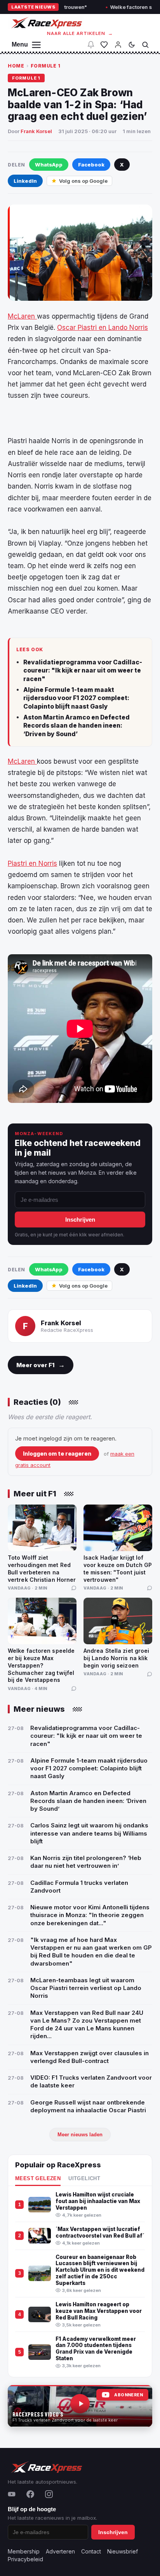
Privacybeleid (25, 2559)
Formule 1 (46, 66)
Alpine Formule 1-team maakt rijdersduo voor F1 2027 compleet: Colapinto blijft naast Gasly (76, 698)
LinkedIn (25, 181)
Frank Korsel (36, 131)
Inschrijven (80, 1220)
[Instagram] (49, 2494)
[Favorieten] (104, 45)
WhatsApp (49, 165)
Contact (91, 2551)
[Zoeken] (145, 45)
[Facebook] (30, 2494)
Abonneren (129, 2395)
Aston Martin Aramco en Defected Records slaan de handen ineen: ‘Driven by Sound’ (77, 726)
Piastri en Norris (32, 863)
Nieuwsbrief (123, 2551)
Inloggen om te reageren (57, 1454)
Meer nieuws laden (80, 2135)
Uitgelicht (84, 2179)
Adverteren (60, 2551)
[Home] (46, 23)
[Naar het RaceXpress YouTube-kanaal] (80, 2406)
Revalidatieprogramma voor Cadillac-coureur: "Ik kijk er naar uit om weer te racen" (83, 671)
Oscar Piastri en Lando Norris (103, 328)
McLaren (22, 316)
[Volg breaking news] (91, 45)
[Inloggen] (118, 45)
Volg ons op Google (83, 181)
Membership (24, 2551)
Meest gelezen (38, 2179)
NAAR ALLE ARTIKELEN (80, 33)
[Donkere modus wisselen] (132, 45)
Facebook (91, 165)
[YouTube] (12, 2494)
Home (16, 66)
